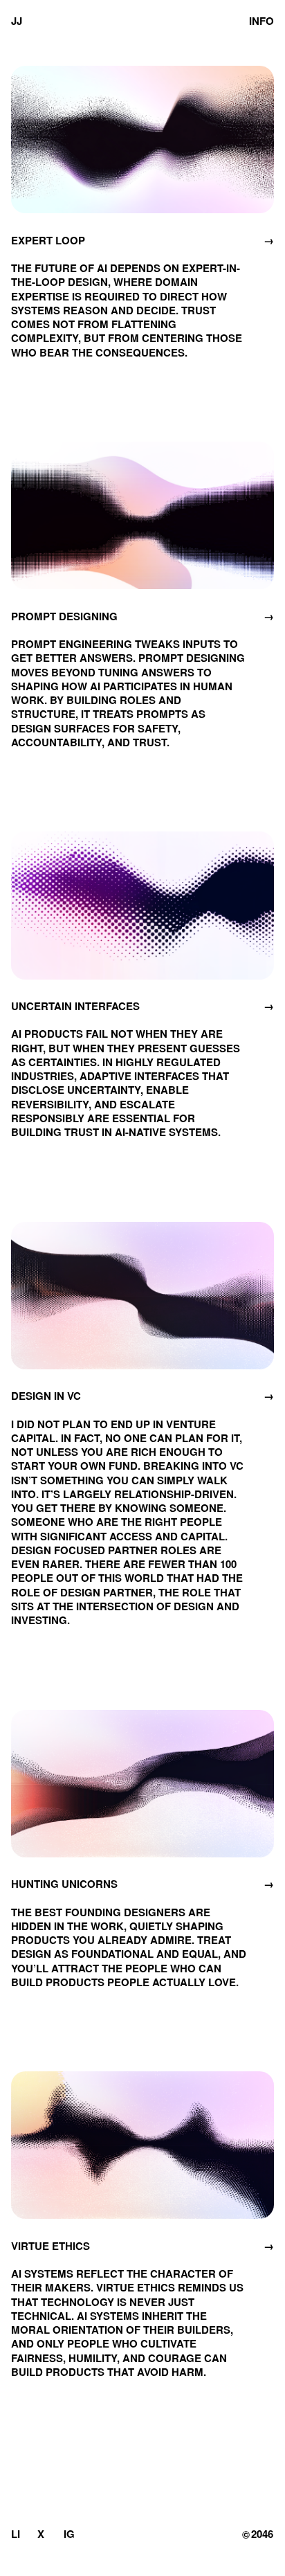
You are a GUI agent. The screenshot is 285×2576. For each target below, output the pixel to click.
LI (16, 2534)
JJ (17, 17)
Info (261, 17)
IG (69, 2534)
